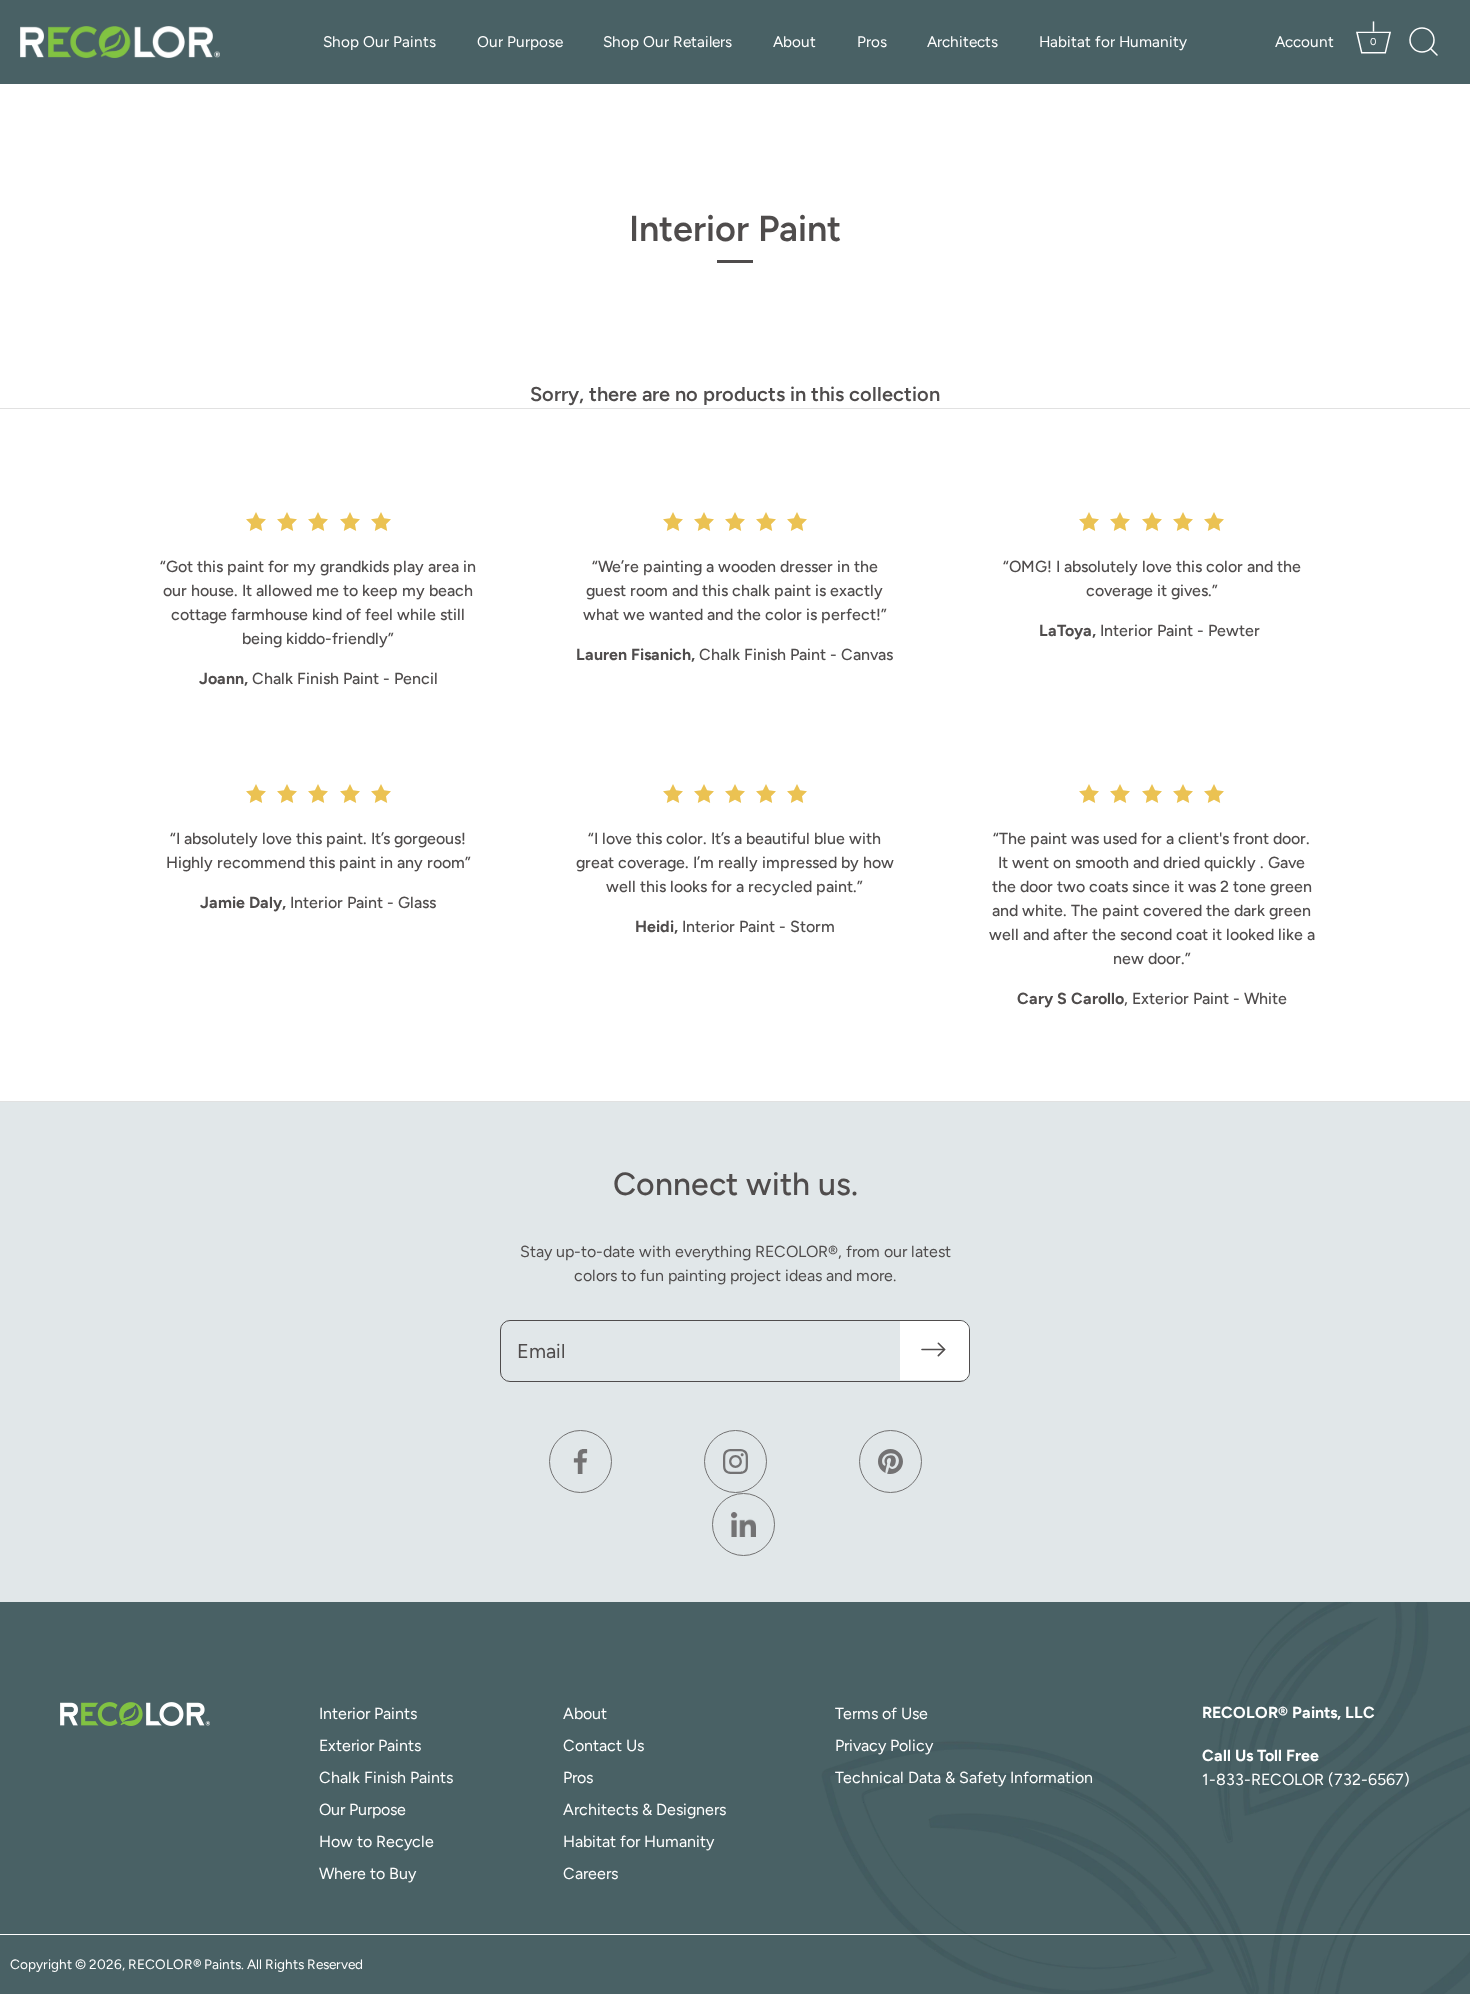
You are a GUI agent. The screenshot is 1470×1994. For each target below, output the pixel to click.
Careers (590, 1873)
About (794, 41)
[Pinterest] (890, 1461)
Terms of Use (881, 1713)
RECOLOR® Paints (184, 1964)
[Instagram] (735, 1461)
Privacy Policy (884, 1745)
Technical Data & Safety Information (964, 1777)
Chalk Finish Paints (386, 1777)
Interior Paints (368, 1713)
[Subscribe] (937, 1350)
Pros (872, 41)
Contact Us (603, 1745)
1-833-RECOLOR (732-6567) (1306, 1779)
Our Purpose (520, 41)
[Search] (1423, 42)
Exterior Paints (370, 1745)
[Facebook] (580, 1461)
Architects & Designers (644, 1809)
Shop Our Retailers (667, 41)
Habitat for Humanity (1113, 41)
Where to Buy (367, 1873)
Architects (962, 41)
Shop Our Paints (379, 41)
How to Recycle (376, 1841)
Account (1304, 41)
